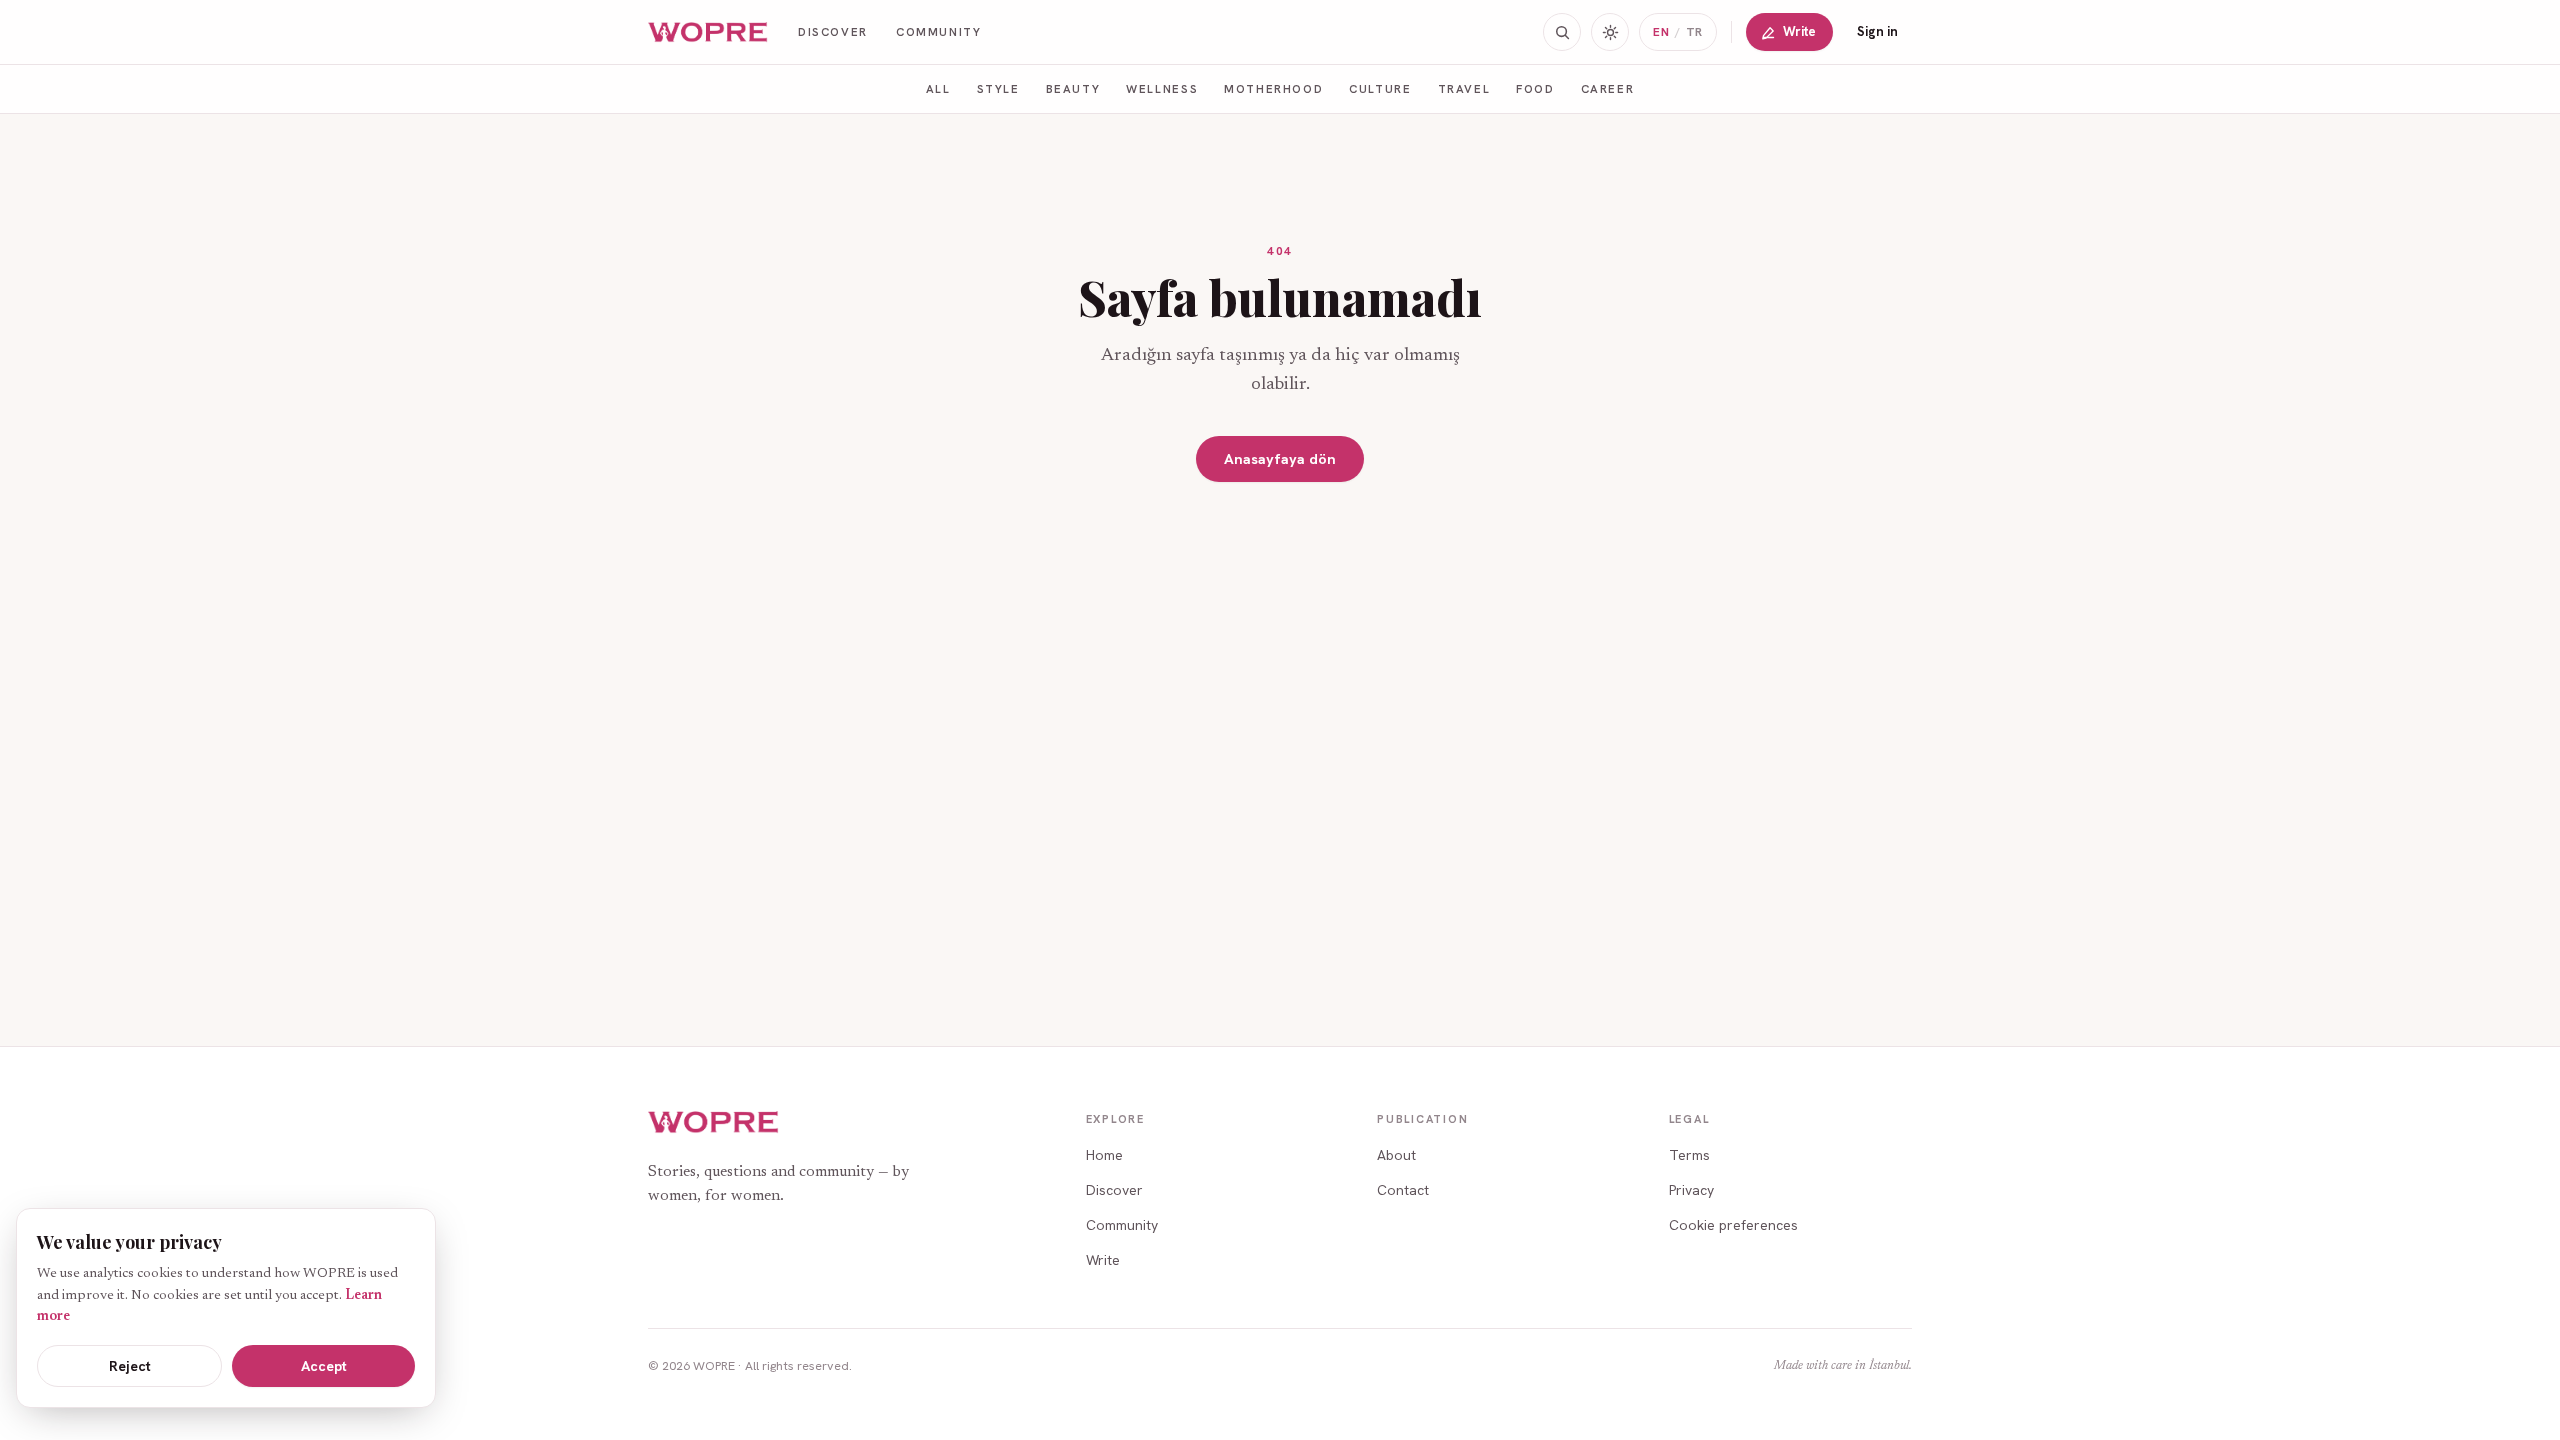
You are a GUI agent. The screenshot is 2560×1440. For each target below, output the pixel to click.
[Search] (1562, 32)
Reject (130, 1366)
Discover (833, 31)
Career (1608, 88)
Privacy (1691, 1190)
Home (1104, 1155)
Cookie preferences (1733, 1225)
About (1396, 1155)
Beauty (1073, 88)
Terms (1689, 1155)
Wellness (1162, 88)
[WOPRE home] (709, 32)
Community (939, 31)
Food (1535, 88)
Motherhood (1273, 88)
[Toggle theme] (1610, 32)
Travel (1464, 88)
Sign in (1877, 31)
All (938, 88)
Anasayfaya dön (1280, 458)
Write (1799, 31)
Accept (324, 1366)
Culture (1380, 88)
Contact (1403, 1190)
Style (998, 88)
